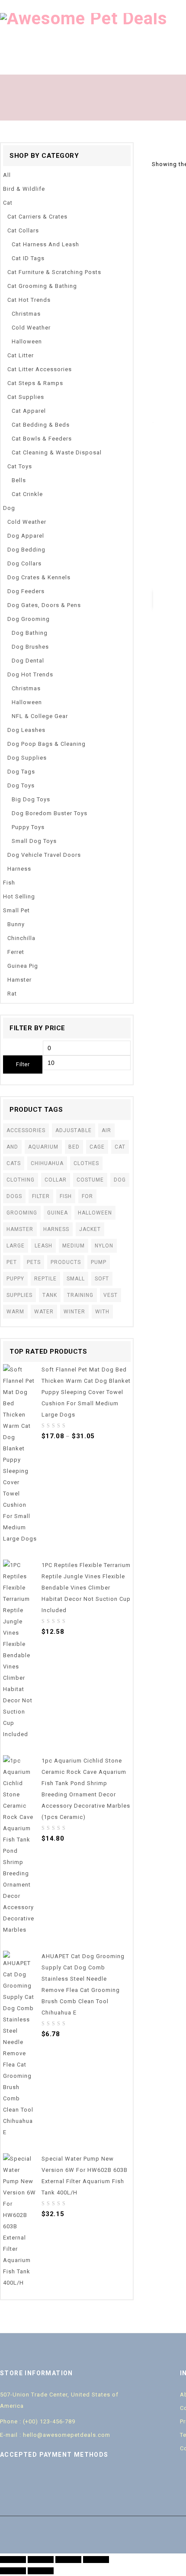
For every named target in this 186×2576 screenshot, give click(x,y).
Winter (74, 1312)
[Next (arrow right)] (41, 2571)
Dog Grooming (29, 619)
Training (80, 1295)
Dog (9, 508)
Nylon (104, 1246)
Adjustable (74, 1130)
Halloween (27, 341)
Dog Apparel (26, 536)
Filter (23, 1064)
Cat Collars (23, 230)
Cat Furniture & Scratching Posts (54, 272)
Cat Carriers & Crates (37, 217)
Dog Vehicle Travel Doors (44, 855)
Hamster (19, 980)
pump (99, 1262)
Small (76, 1279)
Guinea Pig (23, 966)
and (12, 1147)
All (7, 175)
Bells (19, 480)
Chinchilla (21, 938)
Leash (43, 1246)
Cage (97, 1147)
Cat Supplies (26, 397)
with (102, 1312)
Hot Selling (19, 896)
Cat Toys (20, 466)
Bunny (16, 924)
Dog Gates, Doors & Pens (44, 605)
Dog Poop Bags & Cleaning (46, 744)
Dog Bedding (26, 550)
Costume (90, 1180)
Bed (74, 1147)
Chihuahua (47, 1163)
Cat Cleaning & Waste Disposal (57, 452)
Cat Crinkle (27, 494)
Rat (12, 994)
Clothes (86, 1163)
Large (16, 1246)
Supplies (19, 1295)
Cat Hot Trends (29, 300)
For (87, 1196)
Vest (111, 1295)
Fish (9, 883)
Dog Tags (21, 772)
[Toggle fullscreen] (68, 2560)
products (66, 1262)
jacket (90, 1229)
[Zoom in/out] (96, 2560)
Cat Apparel (29, 411)
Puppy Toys (28, 827)
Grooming (22, 1213)
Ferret (16, 952)
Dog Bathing (30, 633)
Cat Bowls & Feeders (42, 439)
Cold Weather (31, 328)
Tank (50, 1295)
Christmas (26, 314)
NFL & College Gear (40, 716)
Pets (34, 1262)
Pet (12, 1262)
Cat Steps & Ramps (35, 383)
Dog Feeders (26, 591)
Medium (74, 1246)
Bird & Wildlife (24, 189)
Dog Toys (21, 785)
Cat (8, 203)
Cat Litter (21, 355)
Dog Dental (28, 661)
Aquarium (43, 1147)
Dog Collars (24, 563)
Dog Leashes (26, 730)
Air (106, 1130)
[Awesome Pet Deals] (84, 18)
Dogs (14, 1196)
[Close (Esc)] (13, 2560)
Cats (14, 1163)
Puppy (15, 1279)
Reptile (45, 1279)
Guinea (58, 1213)
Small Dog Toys (34, 841)
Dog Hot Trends (30, 674)
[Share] (41, 2560)
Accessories (26, 1130)
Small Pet (16, 910)
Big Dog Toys (31, 799)
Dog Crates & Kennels (39, 577)
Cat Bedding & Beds (41, 425)
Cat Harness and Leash (45, 244)
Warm (15, 1312)
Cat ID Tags (28, 258)
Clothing (21, 1180)
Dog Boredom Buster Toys (50, 813)
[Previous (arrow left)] (13, 2571)
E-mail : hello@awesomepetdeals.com (55, 2435)
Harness (19, 869)
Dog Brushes (30, 647)
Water (44, 1312)
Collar (56, 1180)
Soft (102, 1279)
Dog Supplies (27, 758)
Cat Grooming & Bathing (42, 286)
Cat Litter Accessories (40, 369)
